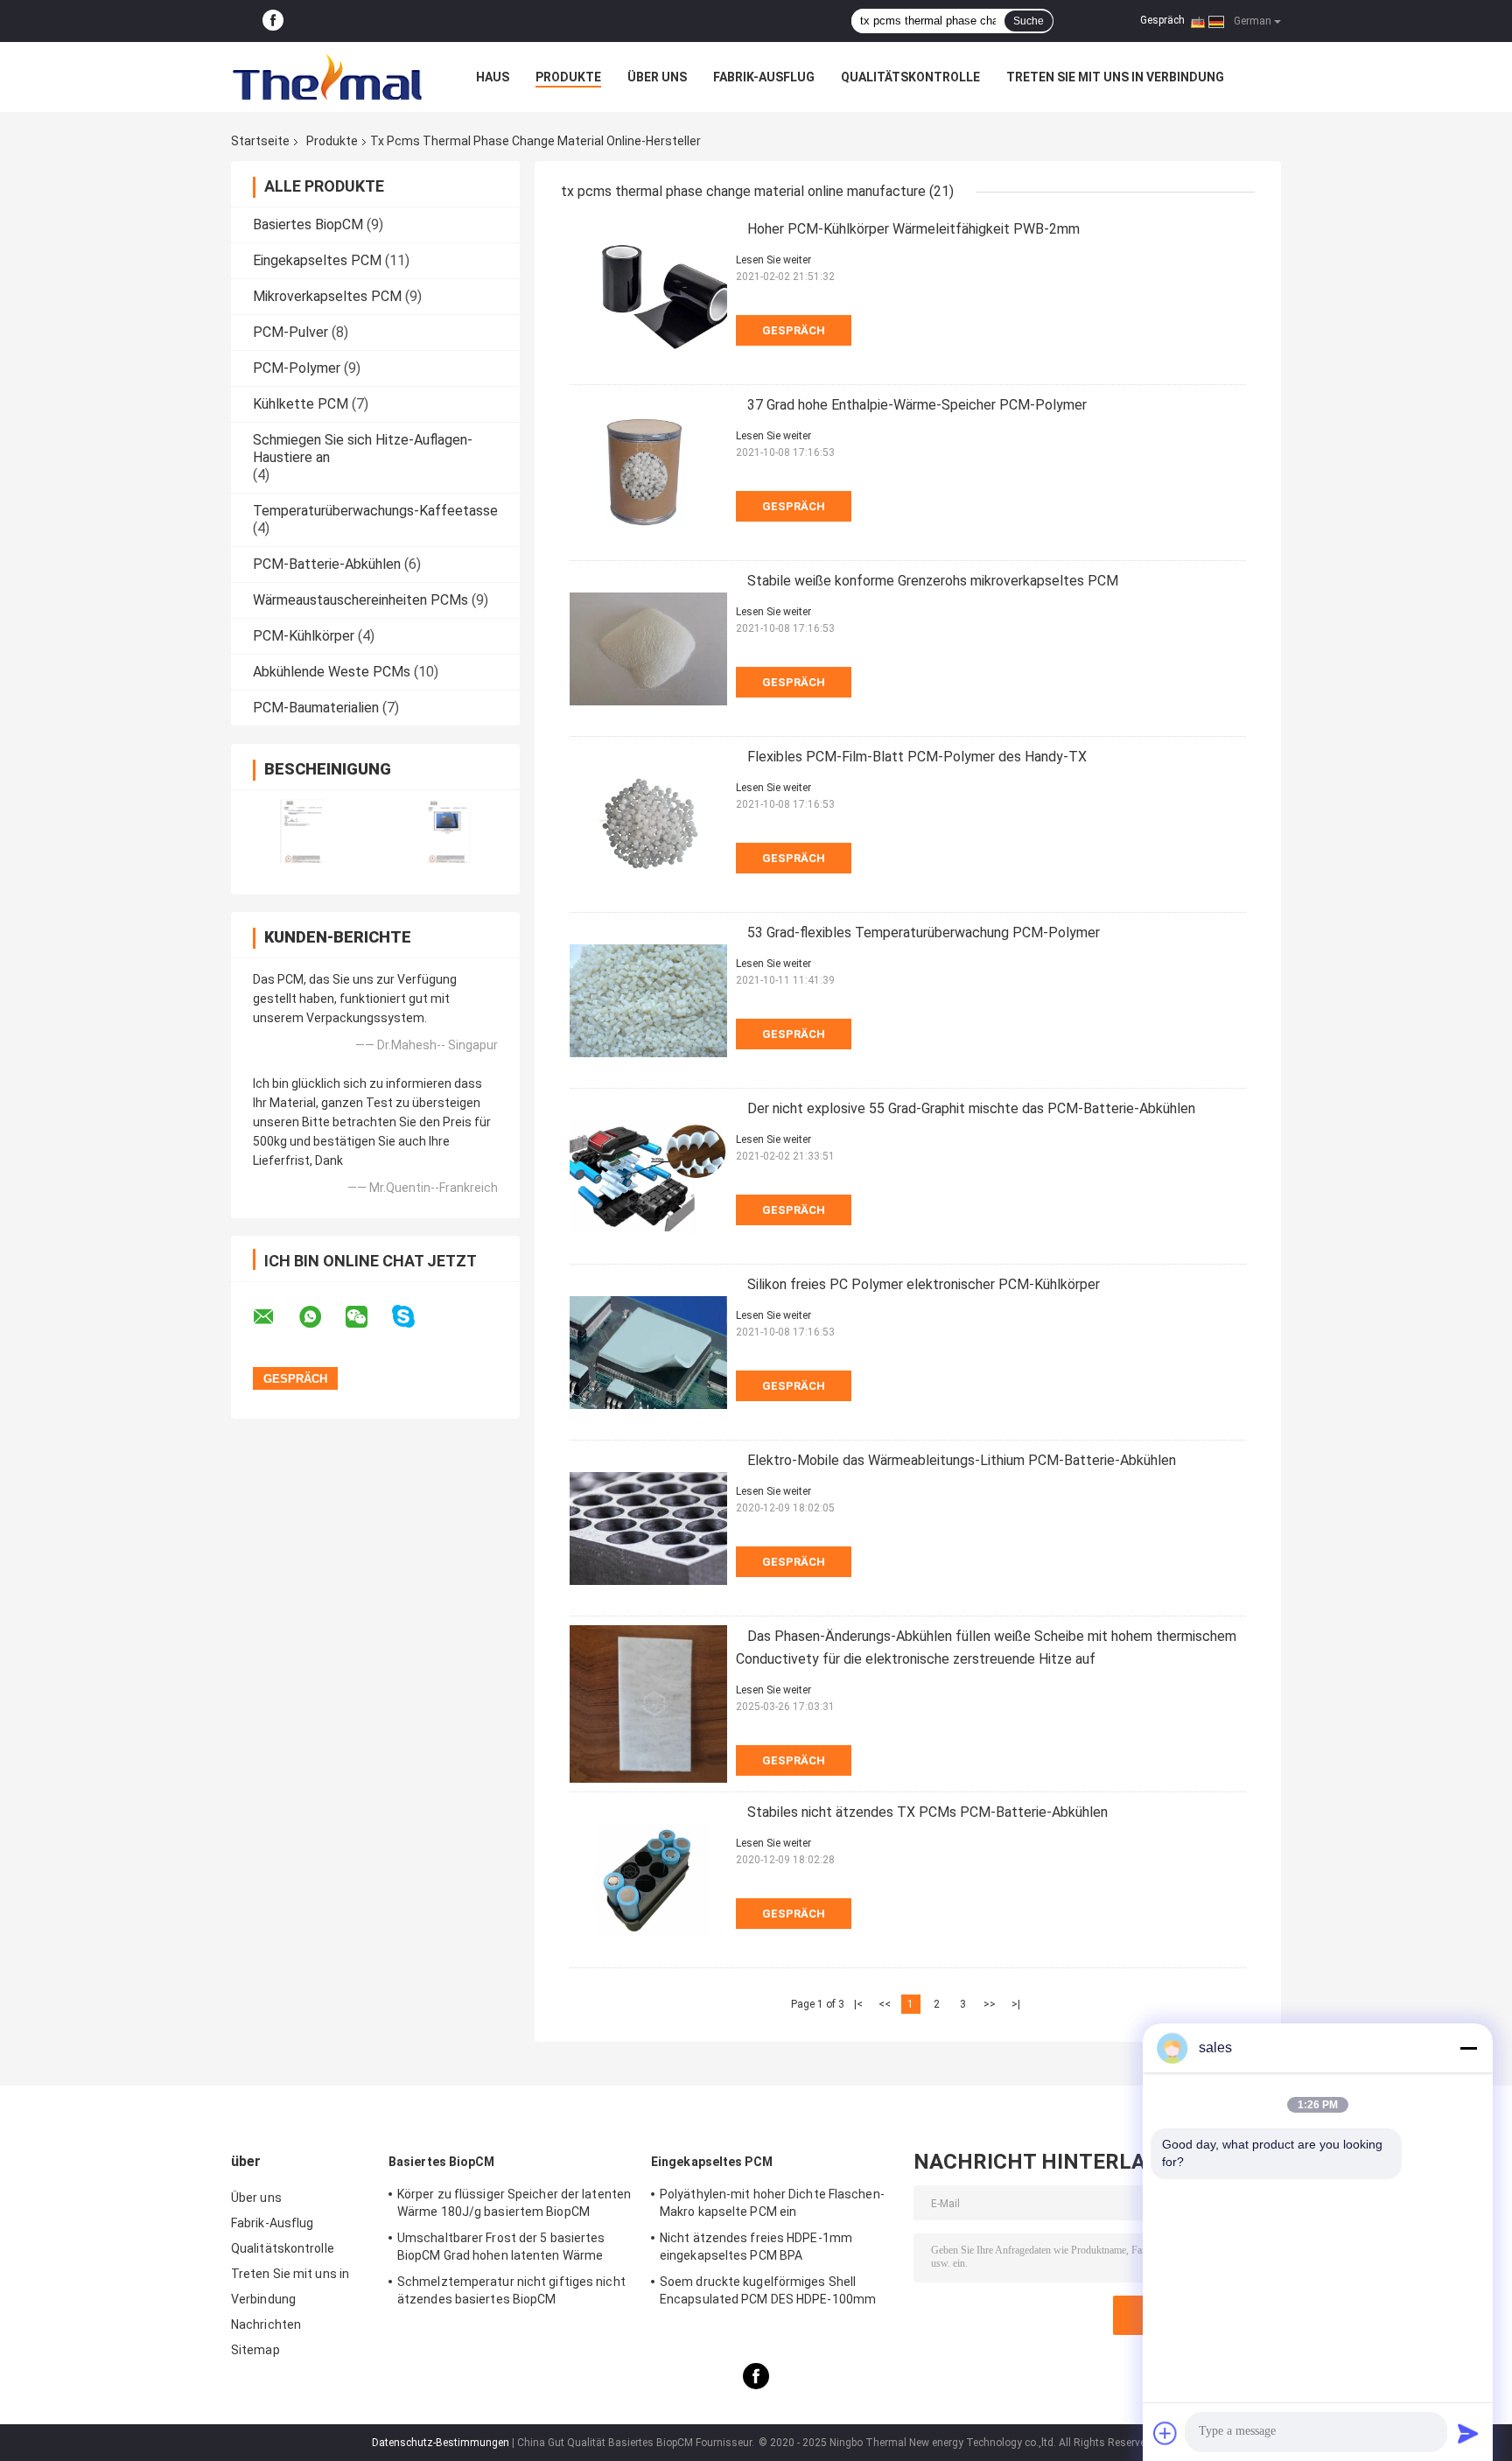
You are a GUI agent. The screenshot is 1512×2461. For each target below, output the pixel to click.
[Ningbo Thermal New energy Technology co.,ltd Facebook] (273, 21)
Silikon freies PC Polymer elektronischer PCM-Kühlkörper (924, 1284)
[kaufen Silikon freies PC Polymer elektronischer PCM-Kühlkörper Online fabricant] (648, 1352)
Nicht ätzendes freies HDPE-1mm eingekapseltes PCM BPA (756, 2247)
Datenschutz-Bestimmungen (441, 2443)
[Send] (1468, 2433)
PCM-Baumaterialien (316, 708)
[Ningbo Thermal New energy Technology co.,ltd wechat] (367, 1317)
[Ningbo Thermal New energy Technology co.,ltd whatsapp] (321, 1317)
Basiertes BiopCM (308, 224)
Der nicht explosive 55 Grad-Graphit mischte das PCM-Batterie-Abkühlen (971, 1108)
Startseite (260, 141)
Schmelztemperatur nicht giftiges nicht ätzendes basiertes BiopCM (511, 2290)
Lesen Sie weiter (773, 260)
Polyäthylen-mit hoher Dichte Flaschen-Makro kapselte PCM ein (772, 2203)
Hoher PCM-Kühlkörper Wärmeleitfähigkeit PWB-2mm (913, 229)
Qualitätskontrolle (910, 77)
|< (858, 2004)
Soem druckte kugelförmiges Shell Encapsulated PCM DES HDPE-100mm (768, 2290)
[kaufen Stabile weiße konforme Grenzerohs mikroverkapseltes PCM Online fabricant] (648, 649)
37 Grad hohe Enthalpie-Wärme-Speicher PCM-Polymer (917, 405)
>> (990, 2004)
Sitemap (255, 2350)
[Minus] (1468, 2048)
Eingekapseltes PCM (317, 260)
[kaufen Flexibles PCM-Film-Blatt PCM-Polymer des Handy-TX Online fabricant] (648, 824)
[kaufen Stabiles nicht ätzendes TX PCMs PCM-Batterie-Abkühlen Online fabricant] (648, 1880)
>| (1016, 2004)
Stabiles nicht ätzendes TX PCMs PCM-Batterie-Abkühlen (927, 1812)
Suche (1029, 21)
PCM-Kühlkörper (304, 636)
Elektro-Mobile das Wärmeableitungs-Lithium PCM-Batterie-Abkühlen (962, 1460)
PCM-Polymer (297, 368)
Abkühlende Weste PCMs (332, 672)
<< (885, 2004)
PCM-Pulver (290, 332)
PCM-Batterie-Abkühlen (327, 564)
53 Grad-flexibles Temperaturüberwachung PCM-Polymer (924, 933)
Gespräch (1162, 20)
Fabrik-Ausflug (764, 77)
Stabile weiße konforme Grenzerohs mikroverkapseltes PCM (933, 581)
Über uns (657, 77)
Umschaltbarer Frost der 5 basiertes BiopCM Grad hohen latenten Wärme (501, 2247)
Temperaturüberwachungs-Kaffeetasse (375, 511)
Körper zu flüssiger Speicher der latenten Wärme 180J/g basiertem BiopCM (514, 2203)
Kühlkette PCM (301, 404)
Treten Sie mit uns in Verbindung (1115, 77)
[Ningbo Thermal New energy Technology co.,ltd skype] (414, 1317)
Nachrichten (266, 2324)
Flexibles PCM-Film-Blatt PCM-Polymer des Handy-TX (917, 757)
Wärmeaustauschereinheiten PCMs (360, 600)
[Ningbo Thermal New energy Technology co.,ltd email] (275, 1317)
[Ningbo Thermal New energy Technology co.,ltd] (327, 77)
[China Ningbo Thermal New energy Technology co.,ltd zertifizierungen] (303, 831)
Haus (493, 77)
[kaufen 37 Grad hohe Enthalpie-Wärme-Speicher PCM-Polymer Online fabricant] (648, 473)
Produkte (568, 77)
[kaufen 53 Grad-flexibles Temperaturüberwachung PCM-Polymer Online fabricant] (648, 1000)
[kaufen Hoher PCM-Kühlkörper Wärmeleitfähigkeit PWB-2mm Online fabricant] (648, 297)
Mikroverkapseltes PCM (327, 296)
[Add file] (1165, 2433)
